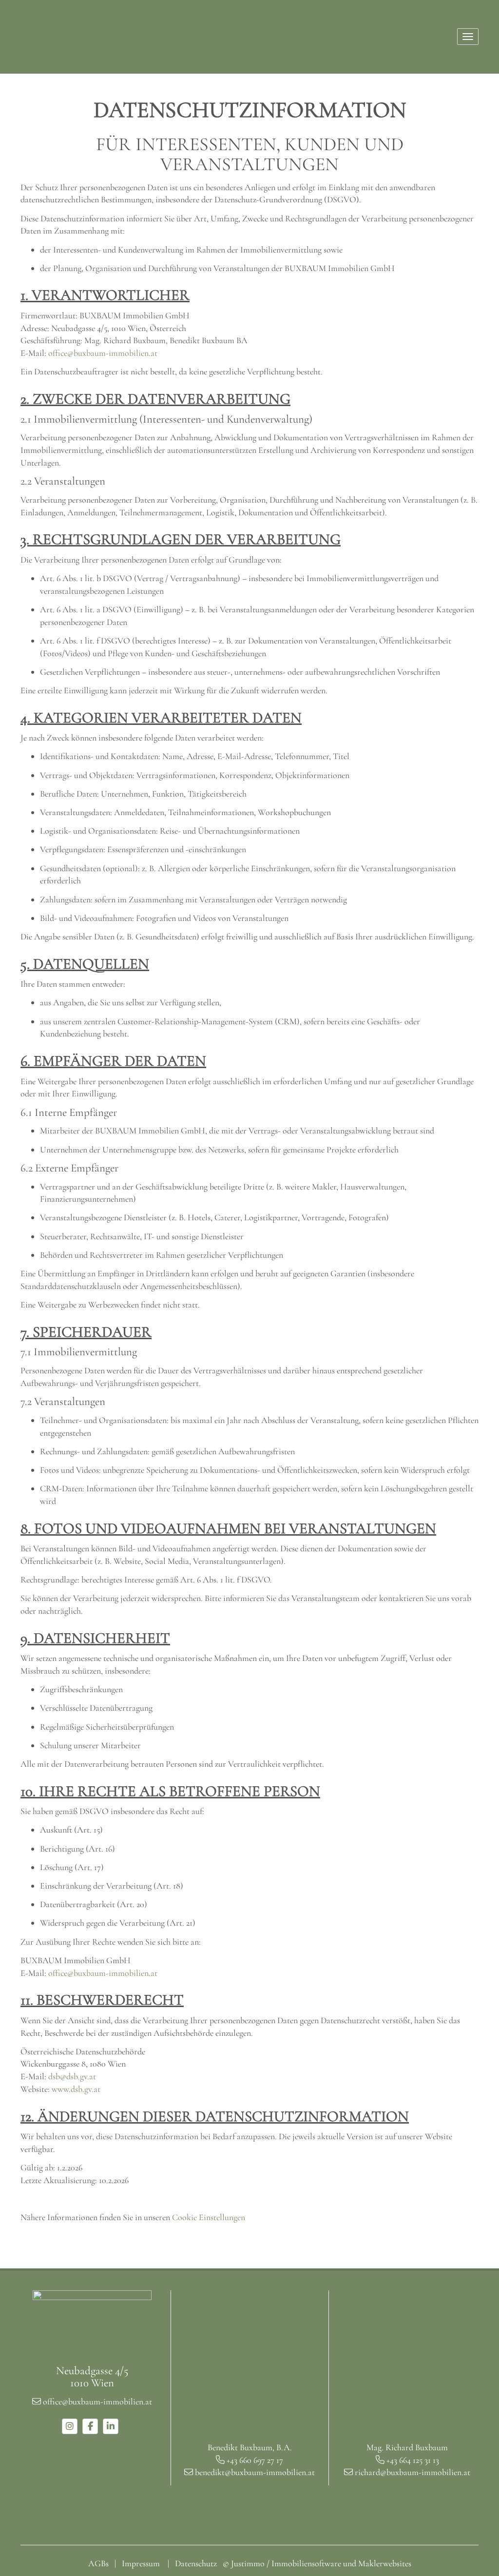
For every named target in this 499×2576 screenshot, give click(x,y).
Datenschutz (196, 2563)
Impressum (141, 2563)
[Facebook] (90, 2426)
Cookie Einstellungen (209, 2217)
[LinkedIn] (111, 2426)
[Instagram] (70, 2426)
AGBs (98, 2563)
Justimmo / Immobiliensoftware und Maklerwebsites (321, 2563)
